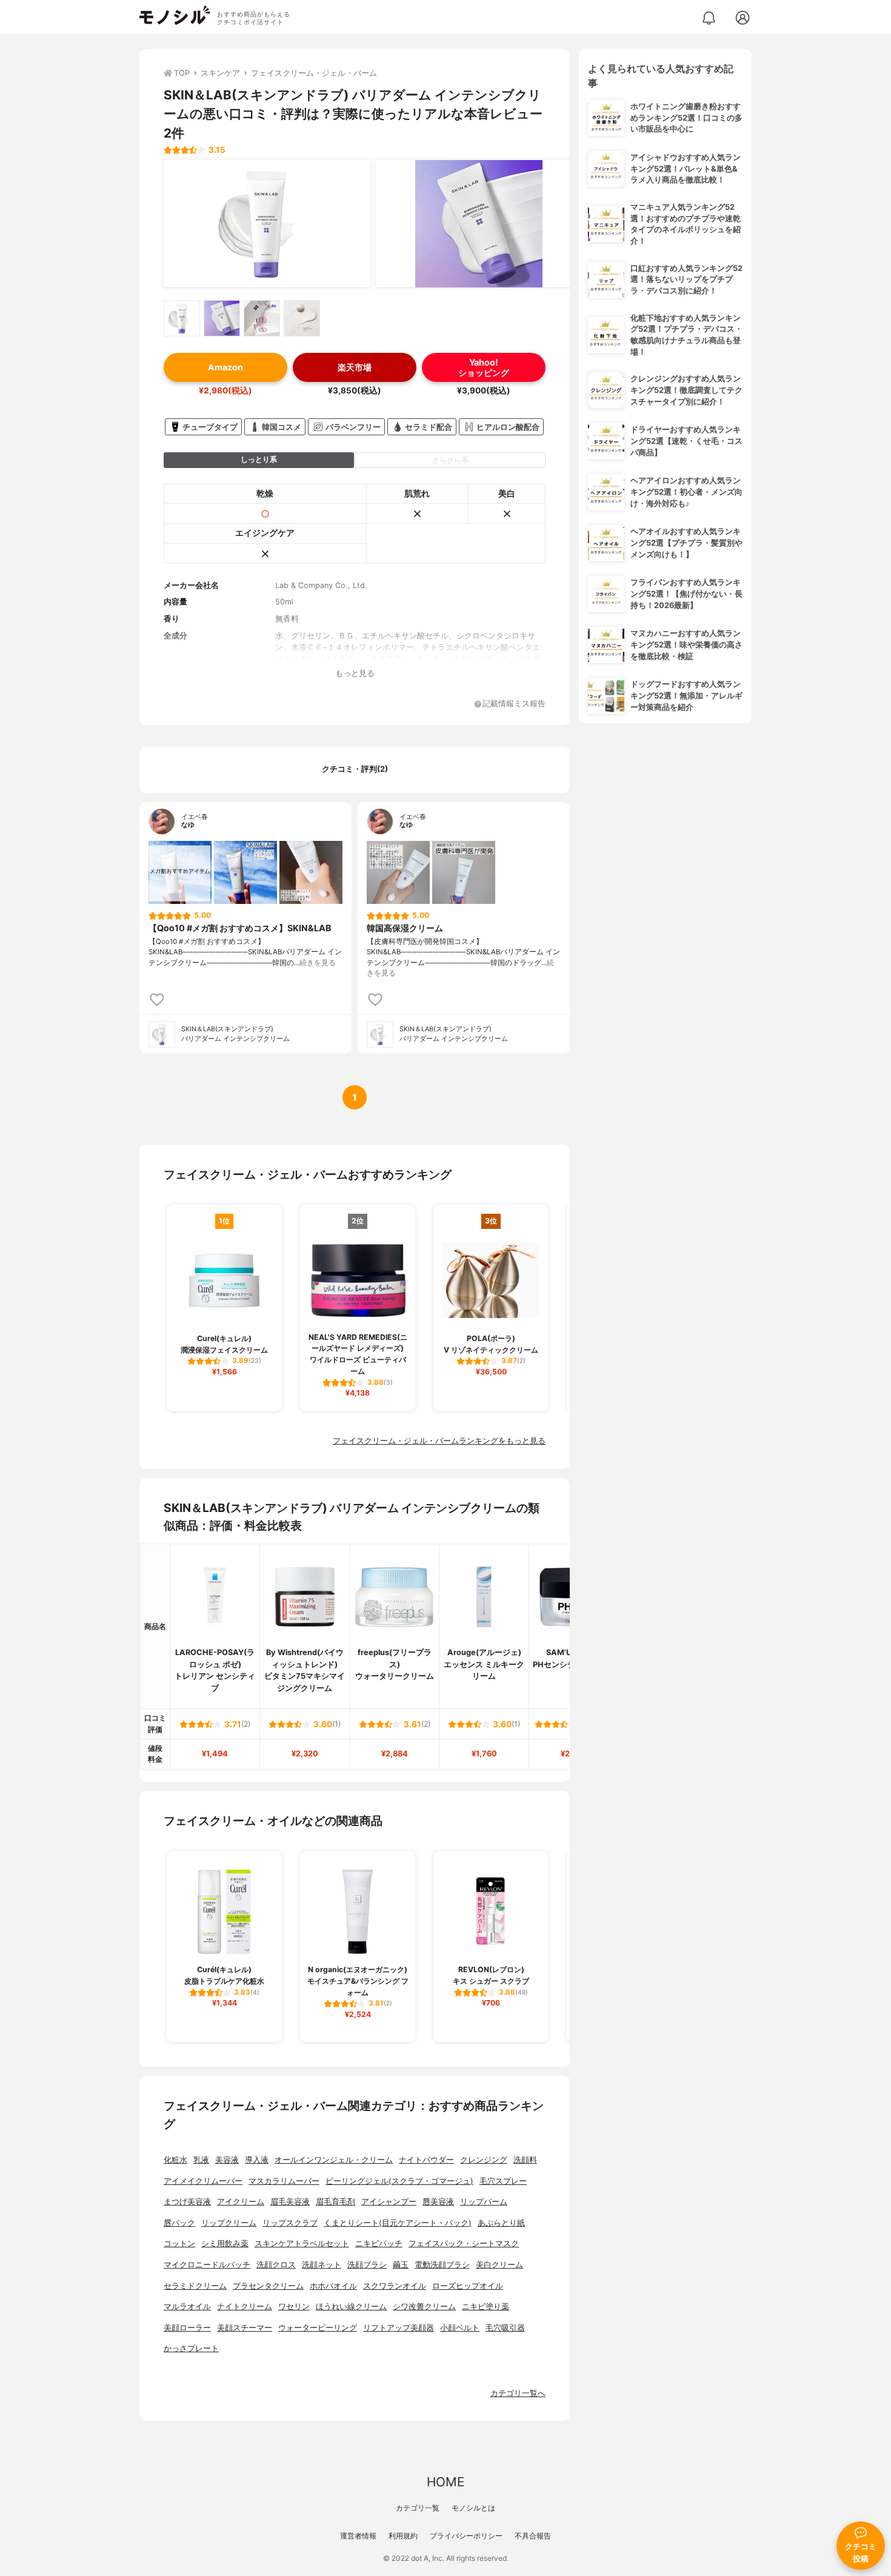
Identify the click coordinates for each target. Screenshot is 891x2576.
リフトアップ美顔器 (399, 2328)
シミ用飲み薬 (225, 2243)
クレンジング (484, 2160)
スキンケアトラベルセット (302, 2243)
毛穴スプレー (503, 2181)
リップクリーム (229, 2223)
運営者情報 (358, 2536)
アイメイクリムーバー (203, 2181)
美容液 (227, 2160)
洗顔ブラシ (367, 2265)
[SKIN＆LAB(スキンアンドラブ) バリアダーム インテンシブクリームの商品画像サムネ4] (302, 318)
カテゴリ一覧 (418, 2508)
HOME (446, 2482)
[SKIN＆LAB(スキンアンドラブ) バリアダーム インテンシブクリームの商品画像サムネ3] (262, 318)
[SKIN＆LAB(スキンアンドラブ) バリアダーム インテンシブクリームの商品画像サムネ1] (182, 318)
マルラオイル (187, 2307)
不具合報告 (533, 2536)
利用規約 (403, 2536)
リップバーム (484, 2202)
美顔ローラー (187, 2328)
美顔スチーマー (245, 2328)
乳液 (201, 2160)
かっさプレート (191, 2348)
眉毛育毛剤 (335, 2202)
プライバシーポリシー (466, 2536)
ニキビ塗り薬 (486, 2307)
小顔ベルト (460, 2328)
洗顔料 (525, 2160)
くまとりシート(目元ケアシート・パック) (398, 2223)
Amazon (225, 367)
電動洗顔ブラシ (442, 2265)
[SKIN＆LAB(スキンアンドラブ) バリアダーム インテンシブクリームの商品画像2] (479, 224)
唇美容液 (438, 2202)
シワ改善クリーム (424, 2307)
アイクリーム (241, 2202)
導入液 (257, 2160)
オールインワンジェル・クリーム (334, 2160)
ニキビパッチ (379, 2243)
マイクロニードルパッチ (207, 2265)
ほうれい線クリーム (351, 2307)
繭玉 (401, 2265)
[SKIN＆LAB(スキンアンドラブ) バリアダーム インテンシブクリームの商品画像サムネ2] (222, 318)
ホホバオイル (333, 2286)
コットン (179, 2243)
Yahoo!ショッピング (484, 367)
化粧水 (175, 2160)
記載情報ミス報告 (514, 704)
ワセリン (294, 2307)
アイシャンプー (389, 2202)
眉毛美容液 (290, 2202)
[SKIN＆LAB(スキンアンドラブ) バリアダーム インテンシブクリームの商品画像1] (267, 224)
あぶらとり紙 (501, 2223)
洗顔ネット (322, 2265)
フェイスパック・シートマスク (464, 2243)
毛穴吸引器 (505, 2328)
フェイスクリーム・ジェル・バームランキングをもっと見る (439, 1441)
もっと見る (355, 673)
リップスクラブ (290, 2223)
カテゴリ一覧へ (518, 2393)
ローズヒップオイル (468, 2286)
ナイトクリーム (245, 2307)
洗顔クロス (276, 2265)
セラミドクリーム (195, 2286)
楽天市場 (355, 367)
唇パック (179, 2223)
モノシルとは (473, 2508)
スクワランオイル (395, 2286)
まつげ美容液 (187, 2202)
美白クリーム (499, 2265)
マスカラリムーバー (284, 2181)
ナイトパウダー (426, 2160)
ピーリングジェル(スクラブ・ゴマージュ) (399, 2181)
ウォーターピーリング (318, 2328)
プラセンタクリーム (268, 2286)
